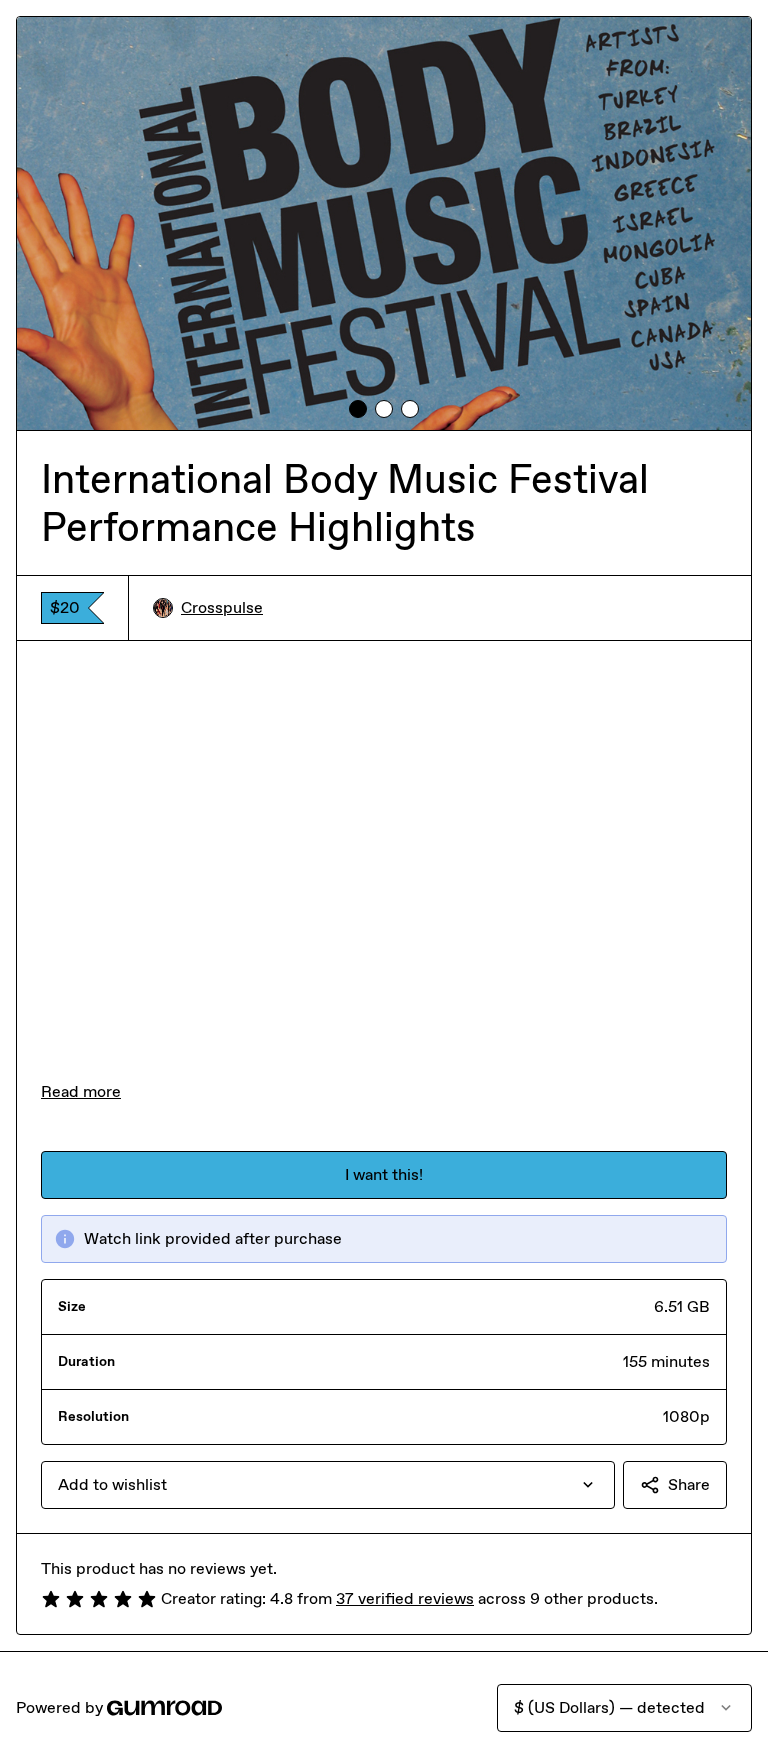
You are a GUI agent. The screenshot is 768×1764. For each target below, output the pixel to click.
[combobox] (328, 1485)
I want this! (384, 1174)
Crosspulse (222, 607)
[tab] (358, 409)
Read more (81, 1091)
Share (689, 1484)
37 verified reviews (405, 1598)
